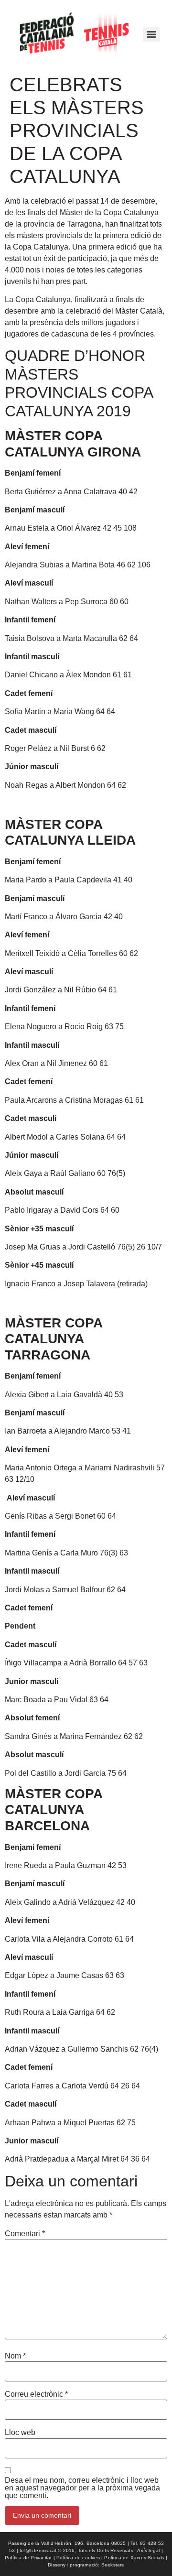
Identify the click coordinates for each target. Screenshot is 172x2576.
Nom (15, 2356)
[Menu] (151, 34)
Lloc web (20, 2433)
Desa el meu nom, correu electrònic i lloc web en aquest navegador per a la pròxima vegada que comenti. (82, 2488)
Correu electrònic (36, 2394)
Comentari (25, 2234)
